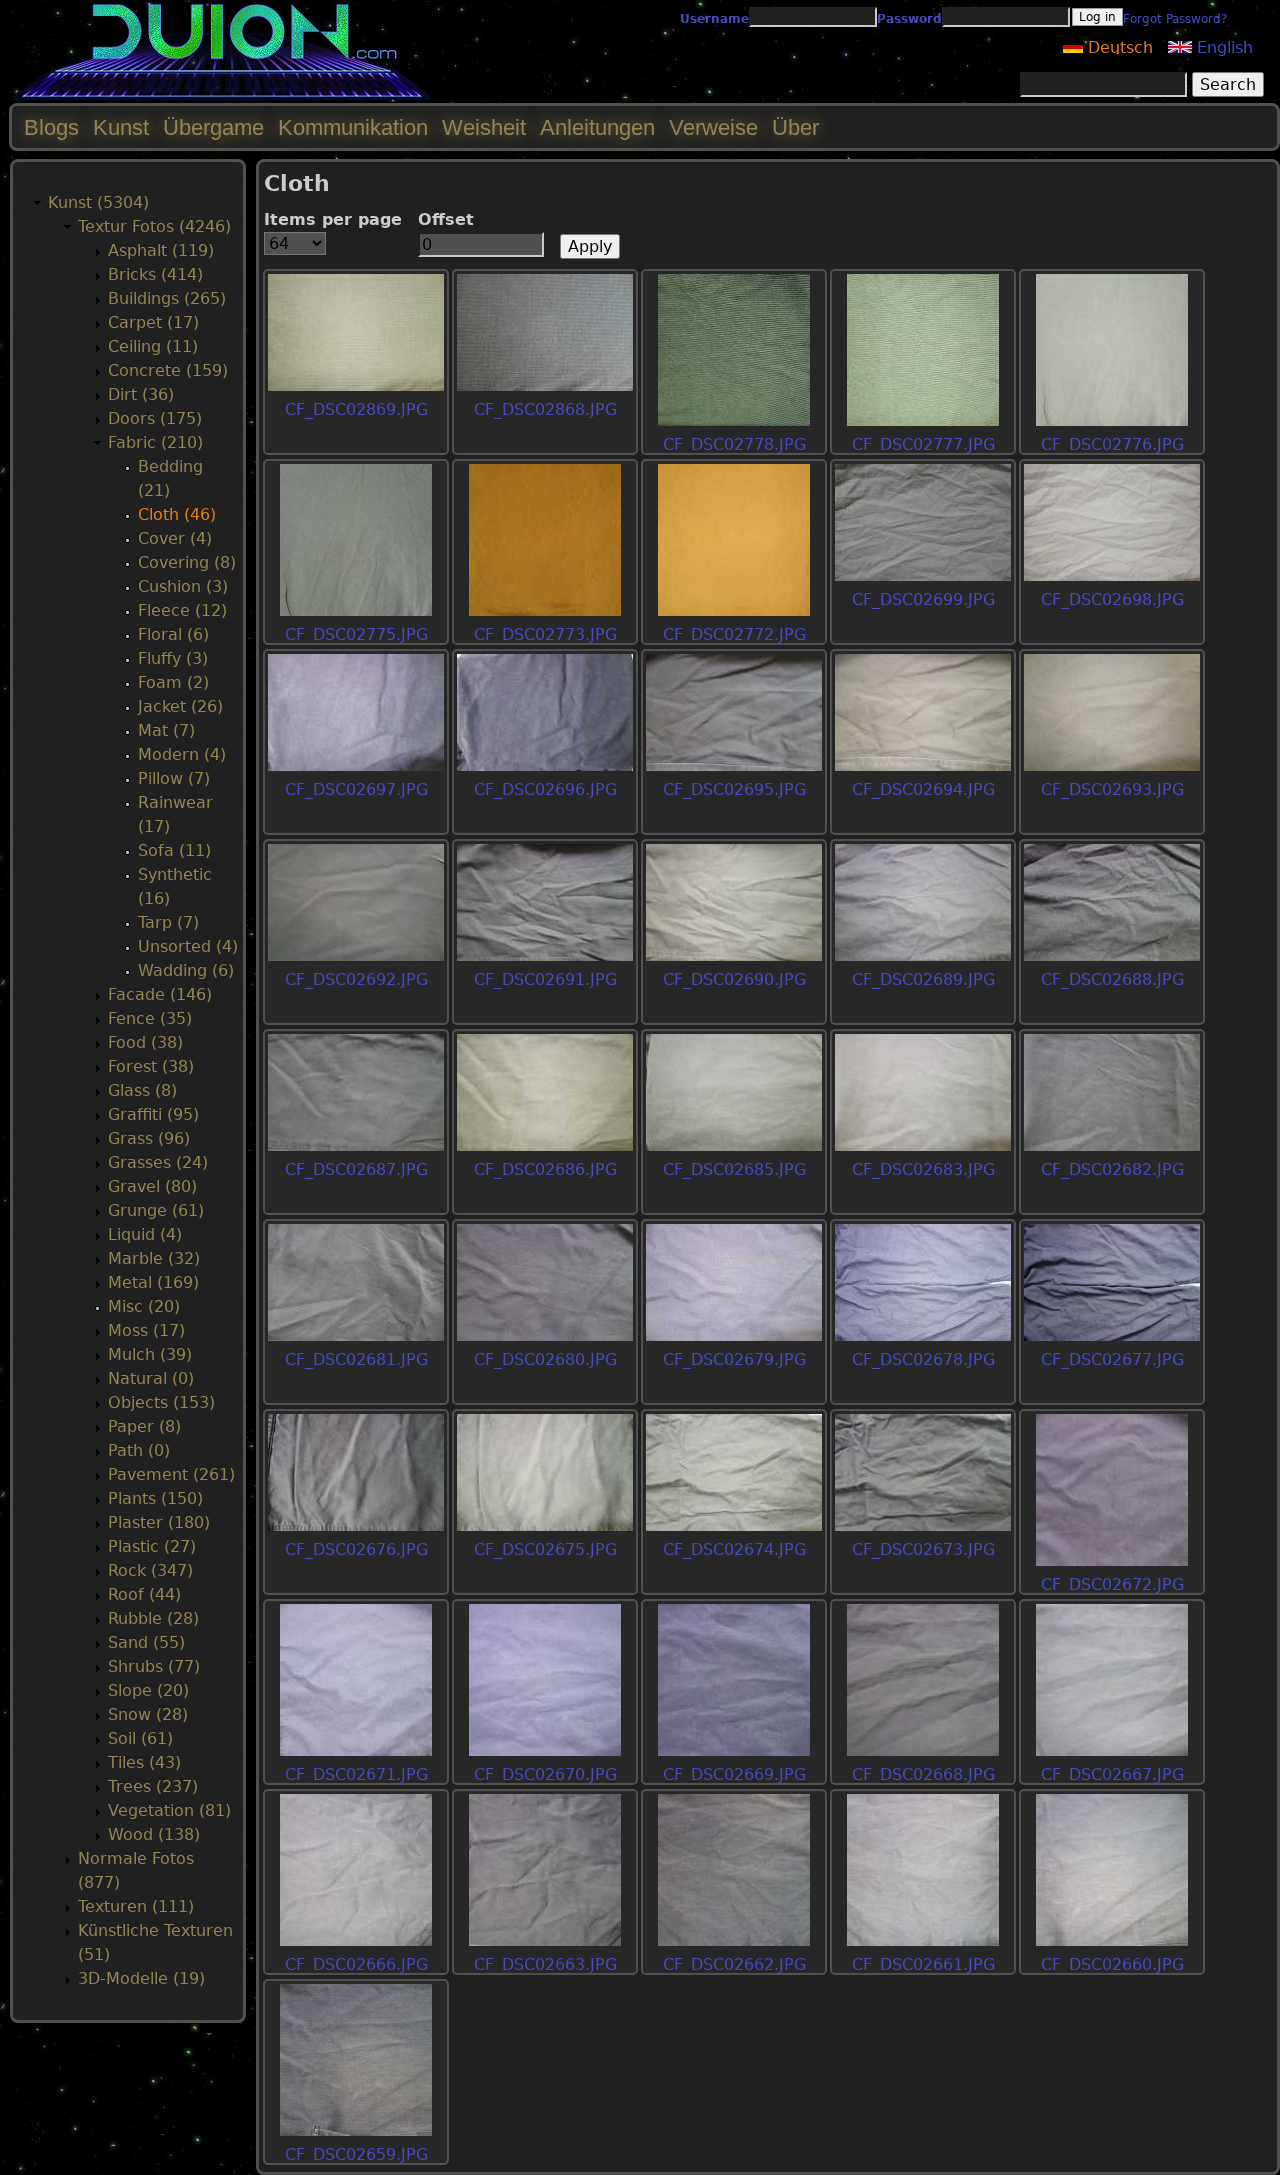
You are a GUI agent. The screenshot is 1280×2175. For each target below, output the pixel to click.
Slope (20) (148, 1690)
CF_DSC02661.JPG (923, 1964)
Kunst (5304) (98, 202)
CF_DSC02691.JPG (545, 979)
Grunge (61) (156, 1210)
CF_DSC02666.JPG (356, 1964)
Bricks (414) (155, 274)
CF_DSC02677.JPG (1112, 1359)
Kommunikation (353, 127)
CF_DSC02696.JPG (545, 789)
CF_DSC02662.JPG (734, 1964)
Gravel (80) (152, 1186)
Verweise (713, 127)
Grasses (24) (158, 1162)
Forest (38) (151, 1066)
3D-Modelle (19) (141, 1978)
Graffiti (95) (153, 1114)
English (1222, 47)
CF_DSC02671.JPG (356, 1774)
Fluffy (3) (173, 658)
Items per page (333, 219)
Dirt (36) (141, 394)
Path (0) (139, 1450)
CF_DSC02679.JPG (734, 1359)
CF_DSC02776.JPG (1112, 444)
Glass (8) (142, 1090)
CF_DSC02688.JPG (1112, 979)
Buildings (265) (167, 298)
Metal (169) (153, 1282)
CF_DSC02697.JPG (356, 789)
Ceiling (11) (153, 346)
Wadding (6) (186, 970)
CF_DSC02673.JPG (923, 1549)
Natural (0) (151, 1378)
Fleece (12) (182, 610)
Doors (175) (155, 418)
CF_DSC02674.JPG (734, 1549)
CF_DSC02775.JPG (356, 634)
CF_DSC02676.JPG (356, 1549)
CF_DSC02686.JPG (545, 1169)
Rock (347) (150, 1570)
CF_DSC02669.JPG (734, 1774)
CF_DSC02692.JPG (356, 979)
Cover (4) (175, 538)
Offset (446, 219)
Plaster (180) (159, 1522)
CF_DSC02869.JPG (356, 409)
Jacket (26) (180, 706)
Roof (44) (144, 1594)
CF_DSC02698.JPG (1112, 599)
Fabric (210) (155, 442)
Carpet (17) (153, 322)
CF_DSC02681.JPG (356, 1359)
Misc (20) (144, 1306)
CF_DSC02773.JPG (545, 634)
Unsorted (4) (188, 946)
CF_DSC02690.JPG (734, 979)
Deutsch (1118, 47)
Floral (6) (173, 634)
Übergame (213, 127)
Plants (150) (155, 1498)
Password (909, 19)
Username (714, 19)
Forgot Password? (1175, 19)
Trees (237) (153, 1786)
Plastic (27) (152, 1546)
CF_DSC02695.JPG (734, 789)
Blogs (51, 127)
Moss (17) (146, 1330)
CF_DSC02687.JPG (356, 1169)
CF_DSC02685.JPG (734, 1169)
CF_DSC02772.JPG (734, 634)
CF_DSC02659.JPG (356, 2154)
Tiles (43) (144, 1762)
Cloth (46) (177, 514)
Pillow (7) (174, 778)
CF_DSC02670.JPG (545, 1774)
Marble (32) (154, 1258)
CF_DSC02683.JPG (923, 1169)
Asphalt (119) (161, 250)
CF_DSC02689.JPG (923, 979)
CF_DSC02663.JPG (545, 1964)
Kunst (121, 127)
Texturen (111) (136, 1906)
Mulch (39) (150, 1354)
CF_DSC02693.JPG (1112, 789)
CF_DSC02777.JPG (923, 444)
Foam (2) (173, 682)
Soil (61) (140, 1738)
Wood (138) (154, 1834)
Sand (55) (146, 1642)
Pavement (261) (171, 1474)
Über (795, 127)
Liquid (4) (145, 1234)
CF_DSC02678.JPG (923, 1359)
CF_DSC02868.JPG (545, 409)
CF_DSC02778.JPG (734, 444)
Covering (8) (187, 562)
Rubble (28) (153, 1618)
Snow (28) (148, 1714)
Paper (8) (144, 1426)
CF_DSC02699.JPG (923, 599)
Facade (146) (160, 994)
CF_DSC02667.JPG (1112, 1774)
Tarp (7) (168, 922)
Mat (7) (166, 730)
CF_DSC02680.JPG (545, 1359)
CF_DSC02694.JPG (923, 789)
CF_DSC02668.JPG (923, 1774)
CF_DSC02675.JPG (545, 1549)
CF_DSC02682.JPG (1112, 1169)
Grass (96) (149, 1138)
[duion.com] (222, 96)
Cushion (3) (183, 586)
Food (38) (145, 1042)
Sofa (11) (174, 850)
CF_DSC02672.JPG (1112, 1584)
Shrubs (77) (154, 1666)
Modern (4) (182, 754)
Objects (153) (161, 1402)
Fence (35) (150, 1018)
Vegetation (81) (169, 1810)
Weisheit (484, 127)
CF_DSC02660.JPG (1112, 1964)
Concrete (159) (168, 370)
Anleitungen (597, 127)
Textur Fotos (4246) (154, 226)
